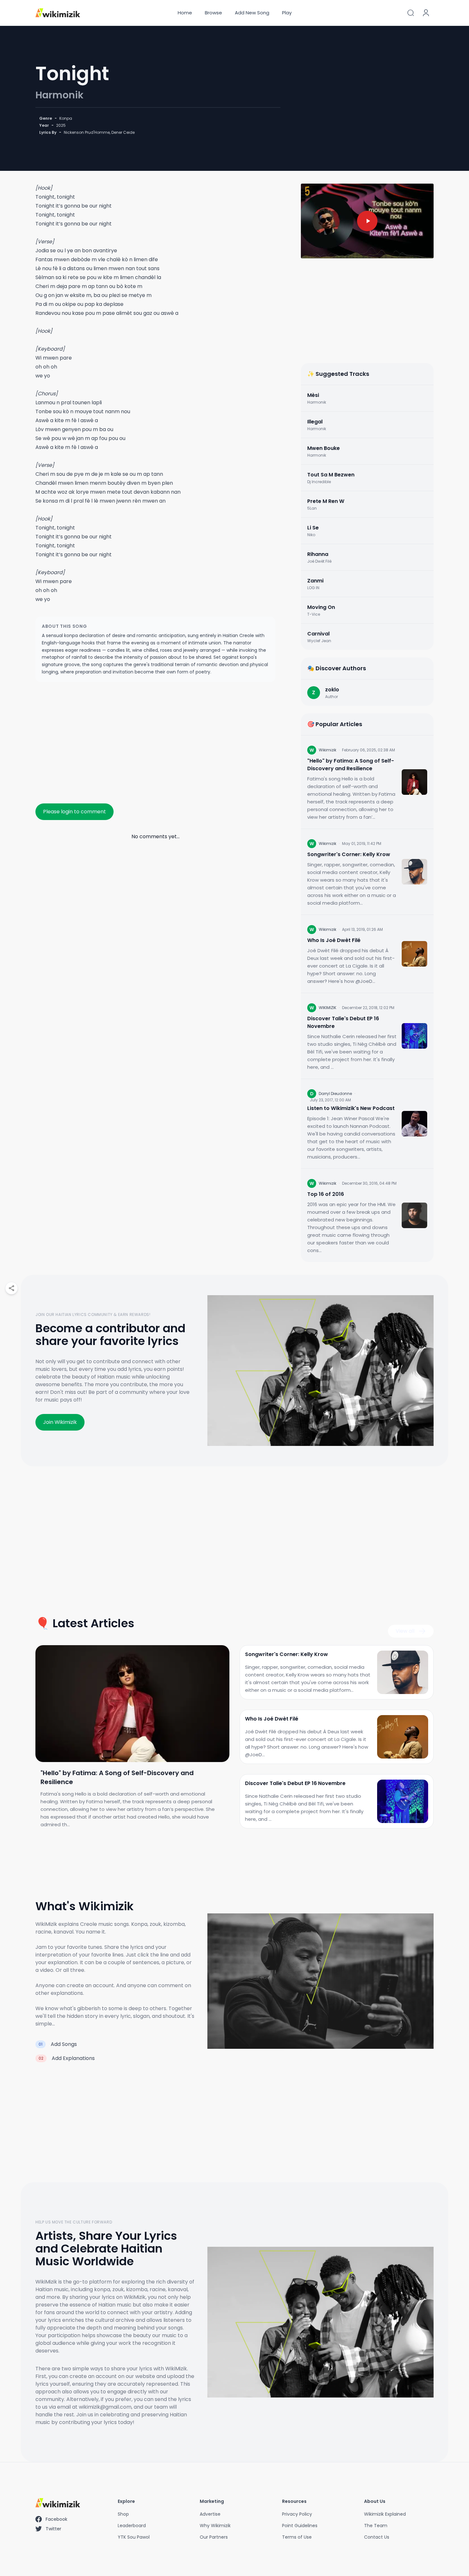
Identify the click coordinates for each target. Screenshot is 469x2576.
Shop (123, 2514)
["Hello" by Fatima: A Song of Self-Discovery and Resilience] (414, 782)
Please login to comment (74, 812)
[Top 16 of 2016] (414, 1215)
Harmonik (60, 95)
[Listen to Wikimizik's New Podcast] (414, 1124)
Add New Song (252, 13)
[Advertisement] (155, 740)
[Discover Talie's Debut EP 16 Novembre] (414, 1036)
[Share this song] (11, 1288)
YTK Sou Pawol (134, 2537)
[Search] (411, 13)
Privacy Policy (297, 2514)
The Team (376, 2526)
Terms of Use (297, 2537)
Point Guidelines (300, 2526)
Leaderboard (132, 2526)
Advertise (210, 2514)
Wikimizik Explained (385, 2514)
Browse (213, 13)
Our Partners (214, 2537)
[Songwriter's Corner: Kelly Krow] (414, 872)
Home (185, 13)
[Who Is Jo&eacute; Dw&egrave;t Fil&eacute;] (414, 954)
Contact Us (377, 2537)
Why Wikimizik (215, 2526)
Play (287, 13)
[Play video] (367, 221)
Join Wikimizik (60, 1422)
